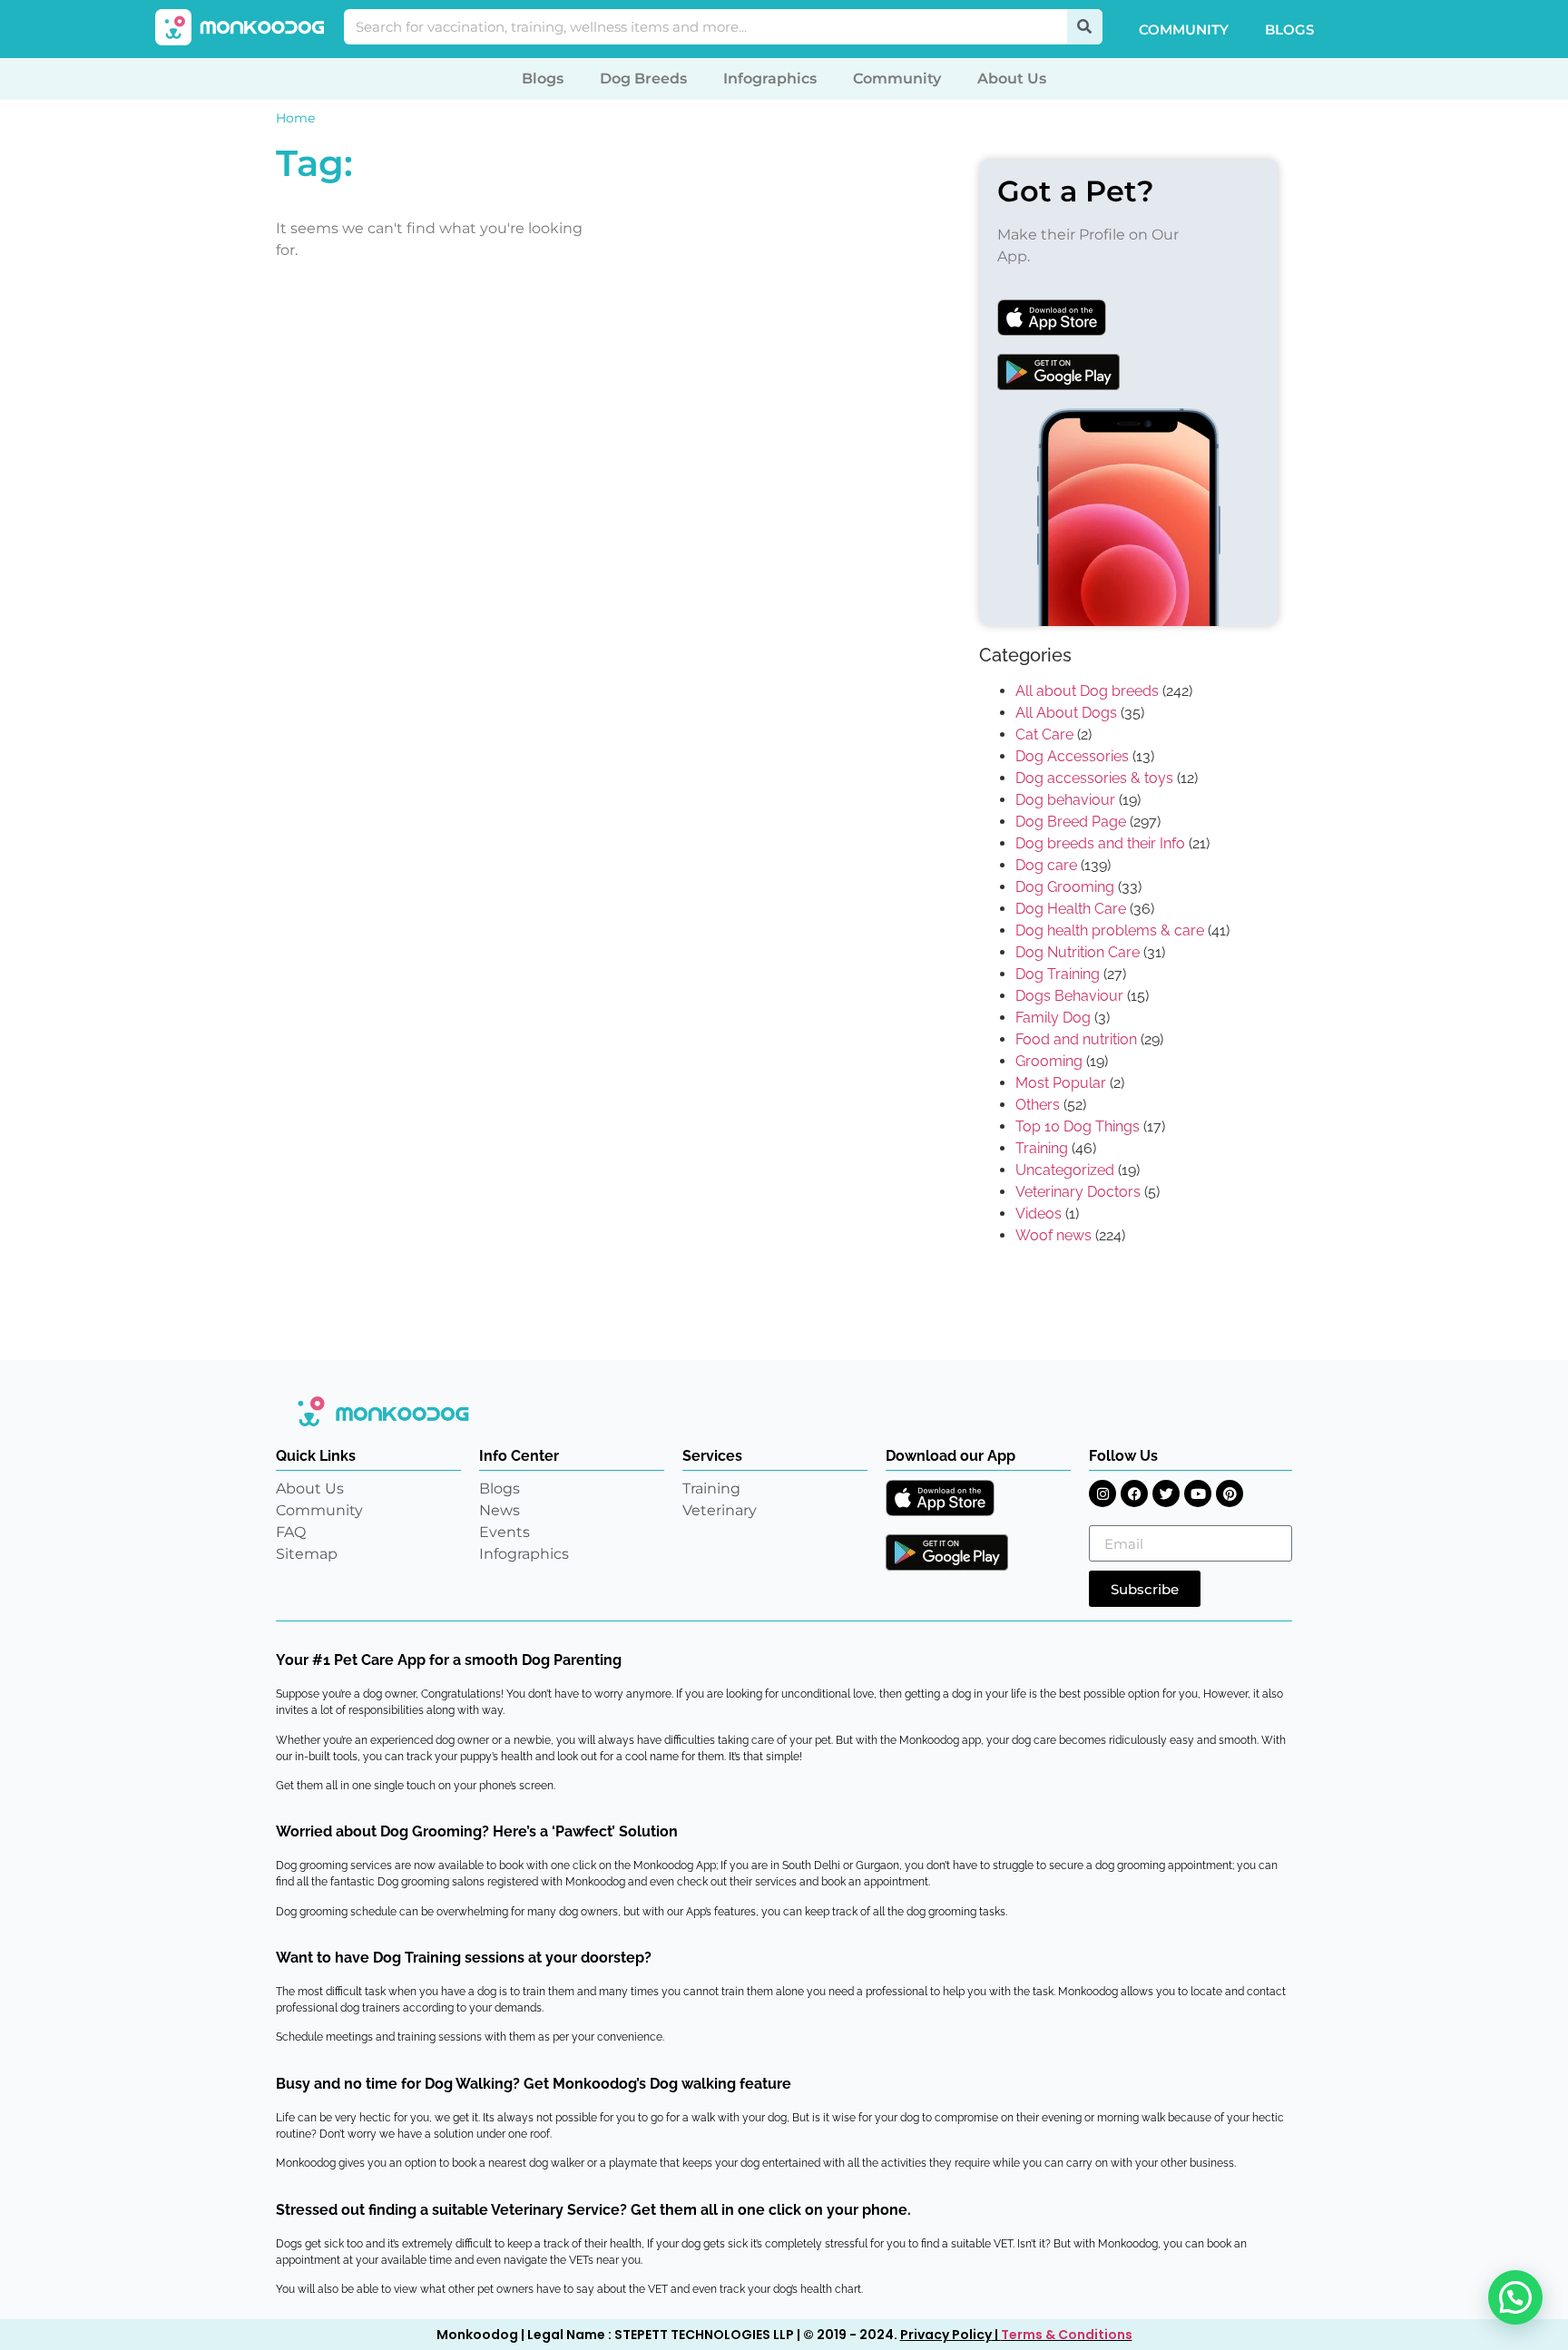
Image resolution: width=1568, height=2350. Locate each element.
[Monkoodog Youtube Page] (1198, 1493)
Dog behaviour (1065, 800)
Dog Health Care (1071, 909)
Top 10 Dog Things (1078, 1126)
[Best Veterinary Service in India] (240, 27)
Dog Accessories (1072, 756)
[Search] (1085, 27)
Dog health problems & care (1110, 930)
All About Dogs (1066, 713)
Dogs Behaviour (1069, 996)
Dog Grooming (1065, 887)
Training (1042, 1148)
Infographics (770, 78)
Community (1184, 29)
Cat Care (1044, 734)
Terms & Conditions (1067, 2335)
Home (295, 118)
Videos (1039, 1214)
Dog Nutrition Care (1078, 952)
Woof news (1053, 1235)
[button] (1515, 2297)
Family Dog (1053, 1018)
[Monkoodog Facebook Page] (1134, 1493)
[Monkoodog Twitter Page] (1166, 1493)
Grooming (1049, 1061)
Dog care (1046, 865)
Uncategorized (1065, 1170)
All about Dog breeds (1087, 691)
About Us (1012, 78)
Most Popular (1061, 1083)
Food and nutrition (1076, 1039)
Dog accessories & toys (1094, 778)
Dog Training (1058, 974)
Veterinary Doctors (1078, 1192)
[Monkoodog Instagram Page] (1102, 1493)
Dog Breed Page (1071, 822)
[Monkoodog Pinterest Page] (1230, 1493)
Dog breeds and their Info (1100, 843)
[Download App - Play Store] (947, 1552)
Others (1038, 1105)
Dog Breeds (643, 78)
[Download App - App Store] (940, 1498)
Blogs (1289, 29)
